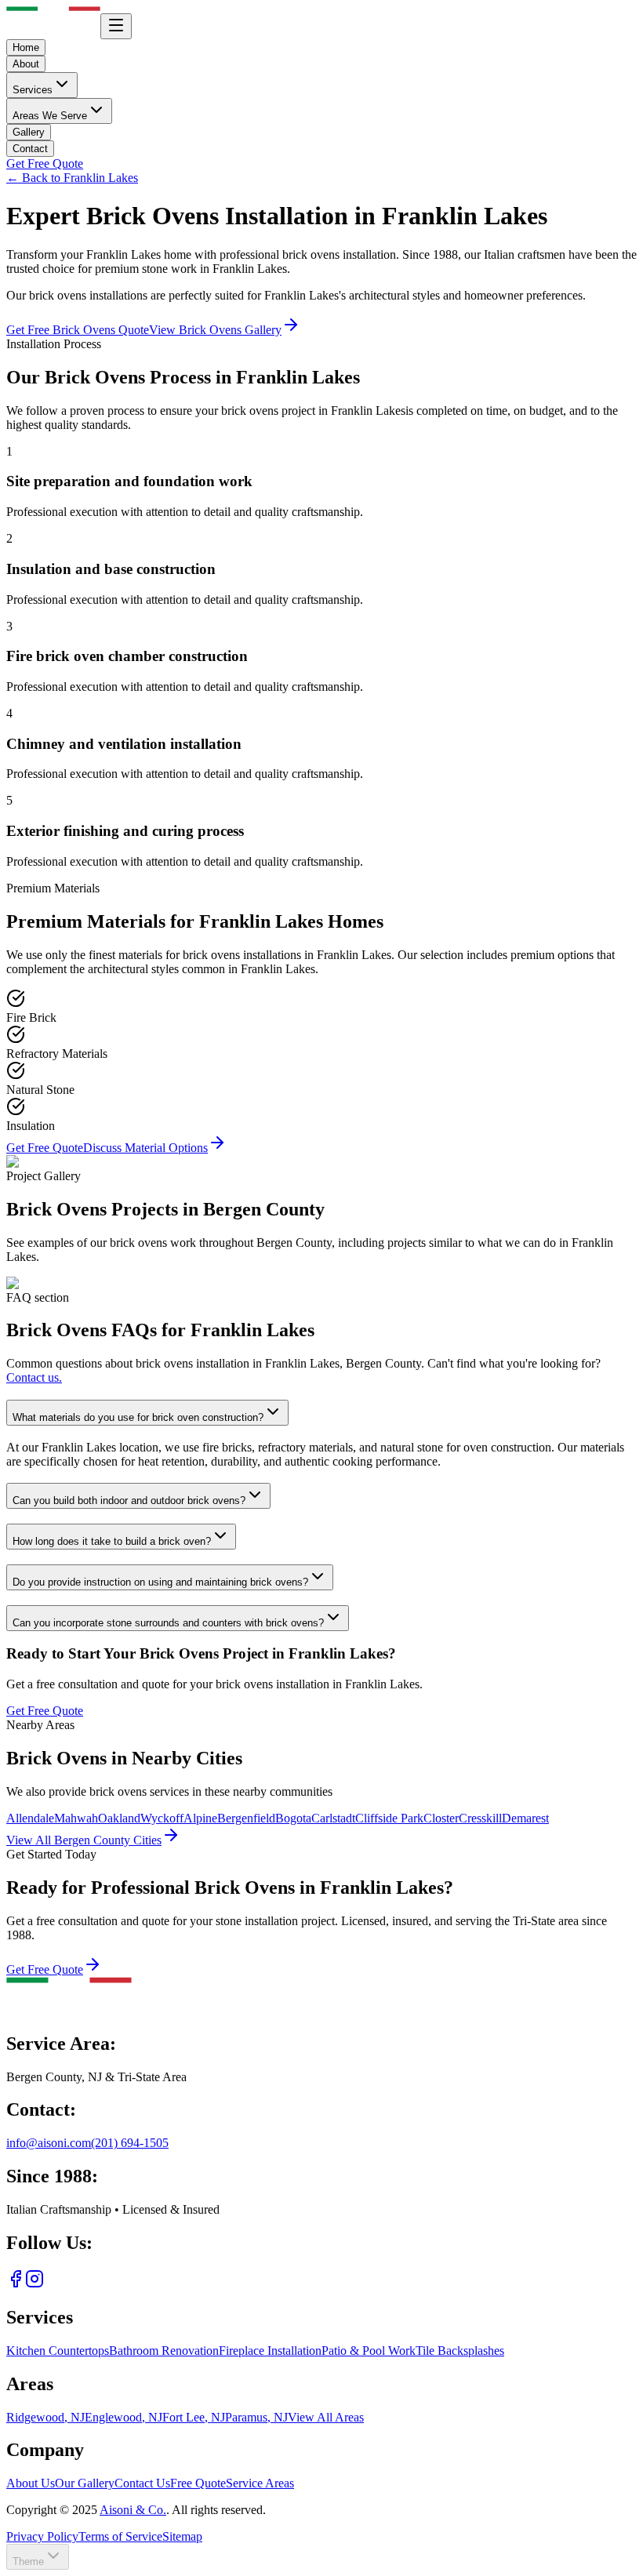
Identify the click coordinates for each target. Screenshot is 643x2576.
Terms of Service (120, 2536)
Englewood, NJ (124, 2417)
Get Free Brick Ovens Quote (78, 330)
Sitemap (182, 2536)
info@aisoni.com (49, 2143)
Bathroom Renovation (164, 2351)
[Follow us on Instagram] (35, 2284)
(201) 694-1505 (130, 2143)
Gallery (29, 132)
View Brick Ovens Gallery (215, 330)
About (26, 64)
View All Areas (326, 2417)
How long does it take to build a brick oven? (112, 1541)
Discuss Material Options (145, 1148)
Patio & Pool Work (369, 2351)
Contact (30, 149)
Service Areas (260, 2483)
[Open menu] (116, 26)
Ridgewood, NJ (45, 2417)
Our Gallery (85, 2483)
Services (33, 90)
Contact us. (34, 1377)
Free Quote (198, 2483)
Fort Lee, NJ (194, 2417)
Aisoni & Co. (133, 2510)
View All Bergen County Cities (84, 1840)
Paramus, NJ (256, 2417)
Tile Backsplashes (460, 2351)
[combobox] (38, 2557)
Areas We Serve (50, 116)
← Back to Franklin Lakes (72, 178)
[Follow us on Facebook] (16, 2284)
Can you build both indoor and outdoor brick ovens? (129, 1501)
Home (26, 47)
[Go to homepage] (69, 2010)
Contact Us (142, 2483)
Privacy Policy (42, 2536)
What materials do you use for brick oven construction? (138, 1417)
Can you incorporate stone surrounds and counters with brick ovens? (168, 1623)
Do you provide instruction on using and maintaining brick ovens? (160, 1582)
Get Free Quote (45, 163)
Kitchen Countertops (58, 2351)
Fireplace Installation (270, 2351)
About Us (31, 2483)
